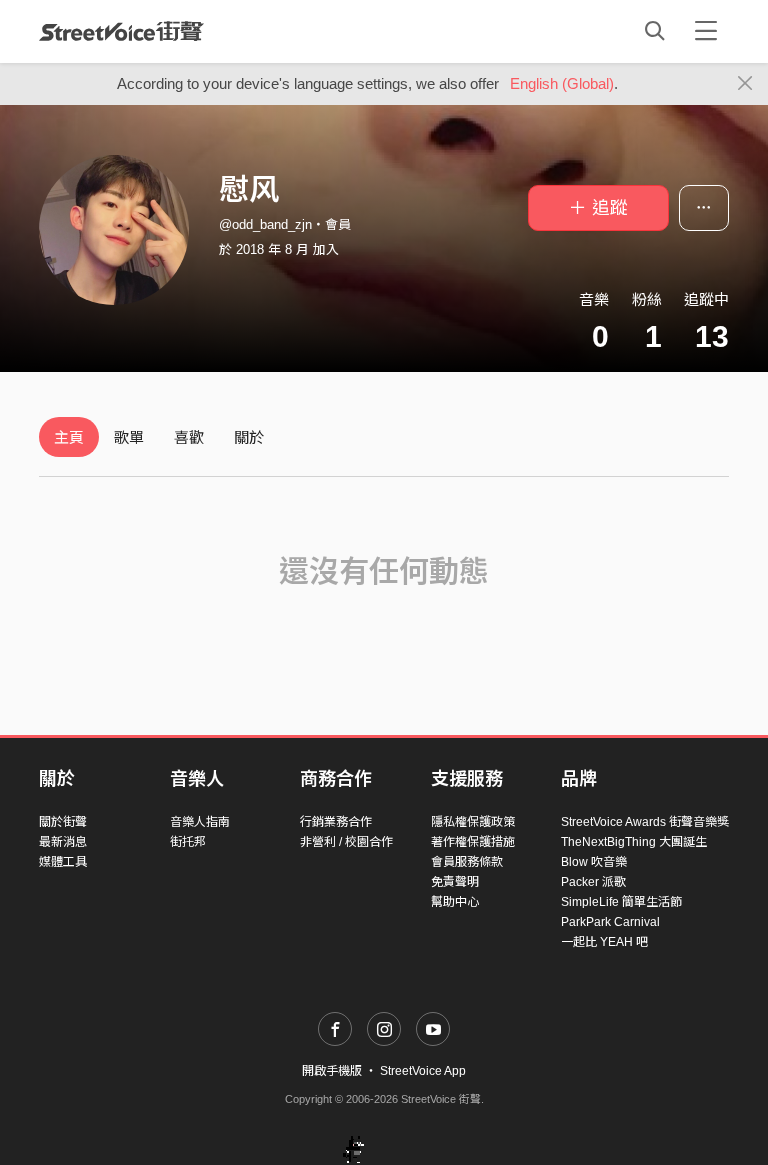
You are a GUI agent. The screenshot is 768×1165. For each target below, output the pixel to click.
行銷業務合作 (336, 822)
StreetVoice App (423, 1071)
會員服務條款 (467, 862)
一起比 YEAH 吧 (604, 942)
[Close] (745, 84)
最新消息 (63, 842)
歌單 (129, 437)
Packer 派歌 (593, 882)
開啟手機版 (332, 1071)
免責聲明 (455, 882)
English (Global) (562, 83)
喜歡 (189, 437)
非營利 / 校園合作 (346, 842)
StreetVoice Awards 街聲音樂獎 (645, 822)
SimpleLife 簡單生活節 (621, 902)
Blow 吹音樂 (594, 862)
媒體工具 (63, 862)
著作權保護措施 (473, 842)
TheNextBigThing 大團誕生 (634, 842)
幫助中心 (455, 902)
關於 (249, 437)
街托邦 (188, 842)
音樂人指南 (200, 822)
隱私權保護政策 (473, 822)
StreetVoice (121, 31)
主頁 (69, 437)
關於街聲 (63, 822)
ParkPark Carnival (610, 922)
